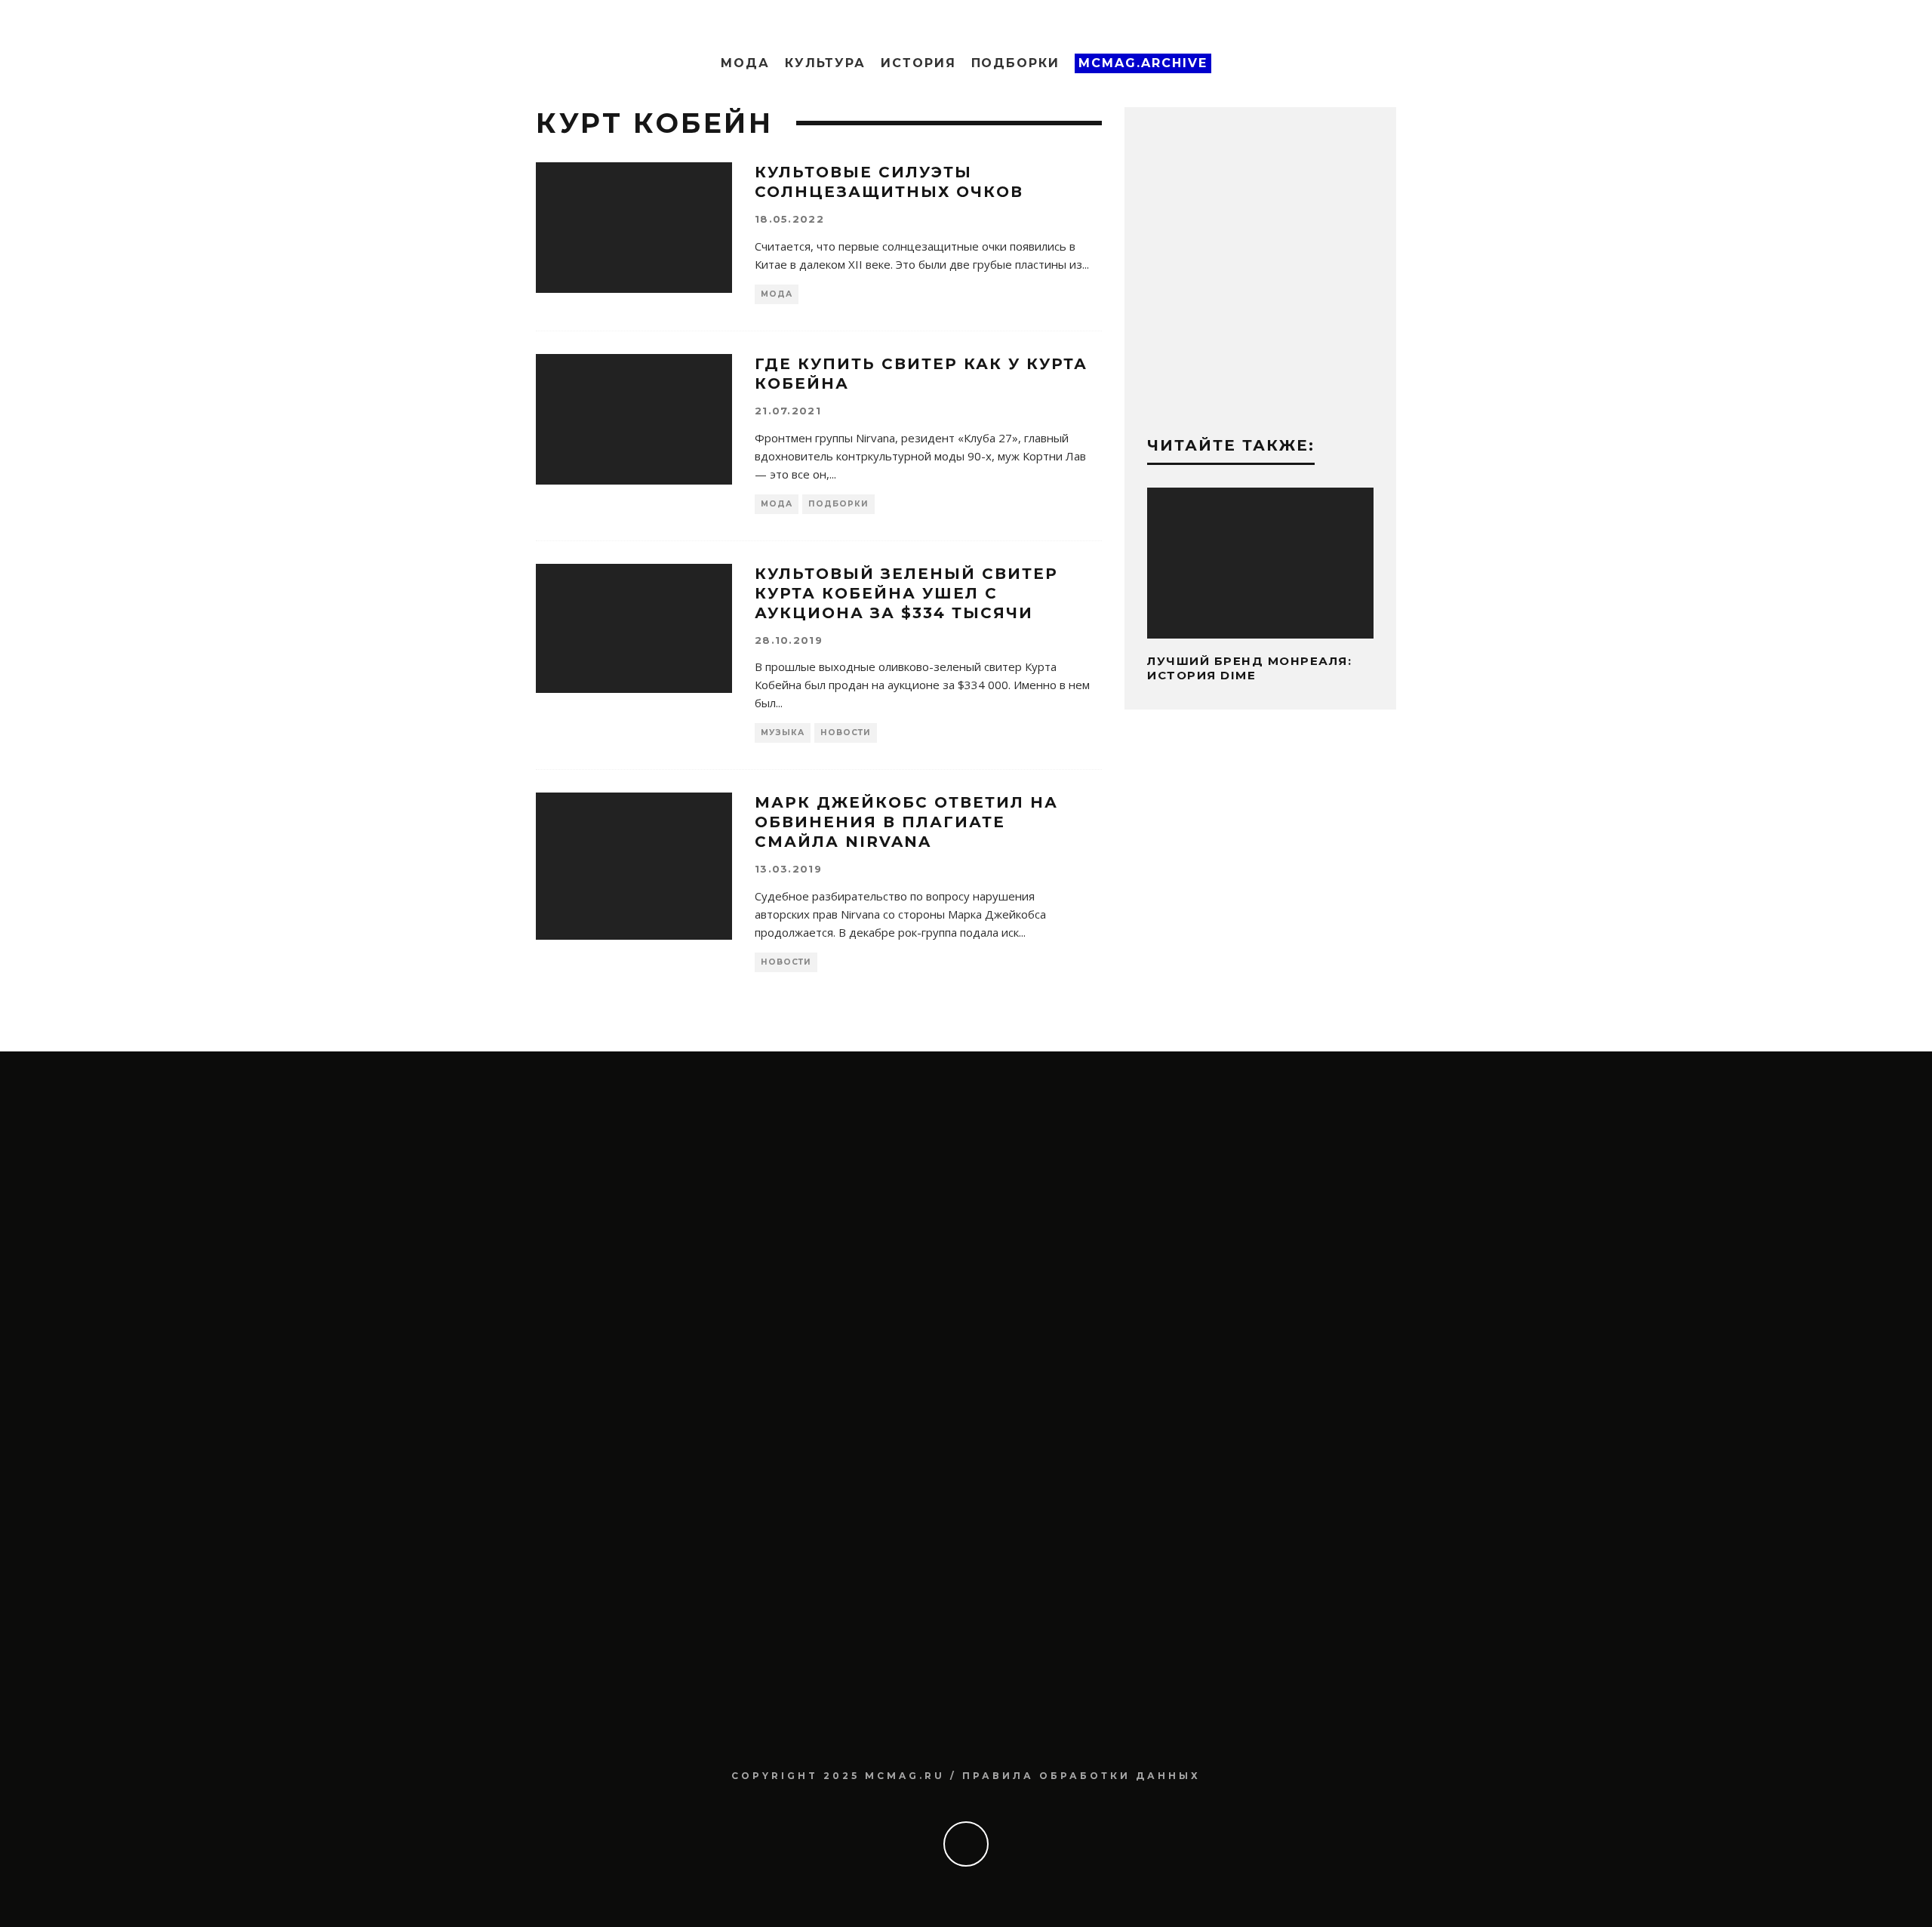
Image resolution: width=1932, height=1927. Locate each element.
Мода (745, 63)
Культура (825, 63)
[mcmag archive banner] (1260, 395)
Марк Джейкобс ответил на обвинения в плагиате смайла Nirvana (906, 822)
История (918, 63)
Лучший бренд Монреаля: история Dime (1249, 668)
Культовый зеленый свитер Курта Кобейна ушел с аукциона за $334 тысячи (906, 593)
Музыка (783, 733)
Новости (846, 733)
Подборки (1015, 63)
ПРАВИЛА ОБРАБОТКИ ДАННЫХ (1081, 1776)
